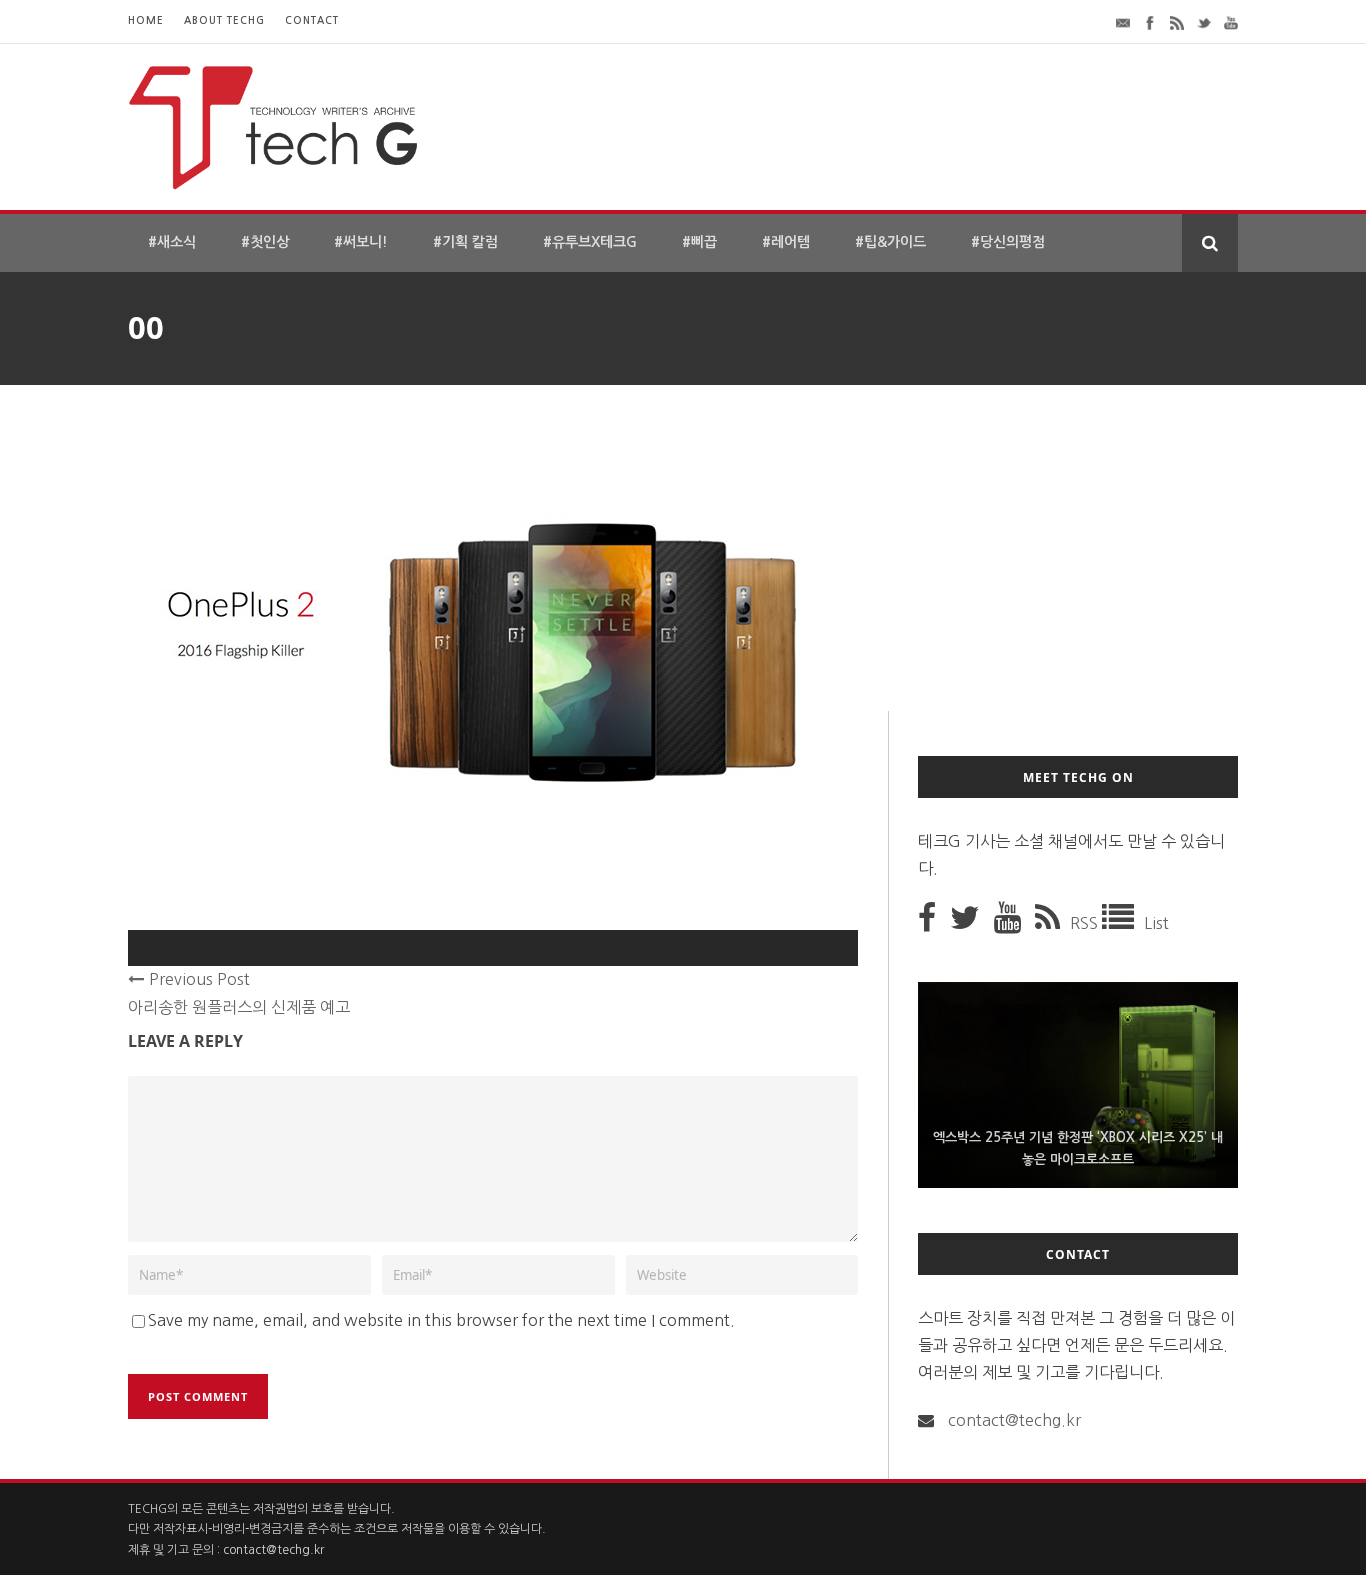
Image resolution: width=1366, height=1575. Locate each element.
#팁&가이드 (890, 242)
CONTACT (312, 20)
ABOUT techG (224, 20)
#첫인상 (265, 242)
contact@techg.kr (1014, 1420)
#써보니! (361, 242)
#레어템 (786, 242)
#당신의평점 (1008, 242)
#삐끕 (699, 242)
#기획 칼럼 (465, 242)
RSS (1086, 923)
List (1156, 923)
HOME (146, 20)
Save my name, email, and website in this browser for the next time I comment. (441, 1320)
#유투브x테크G (590, 242)
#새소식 (172, 242)
